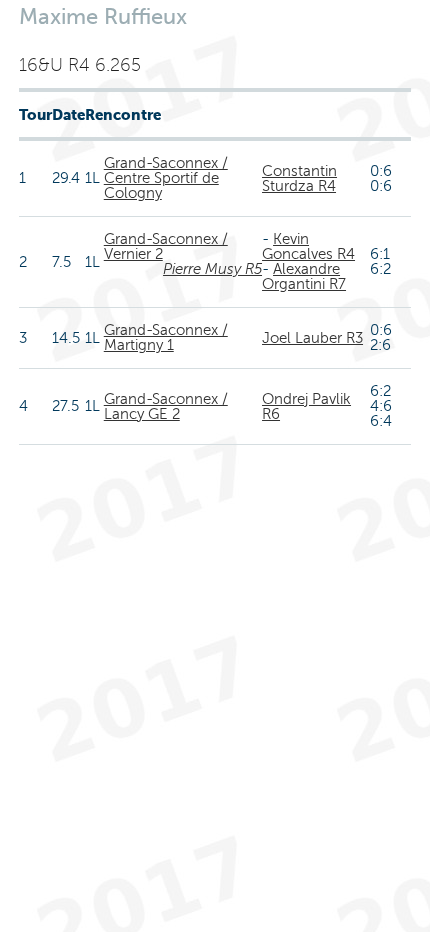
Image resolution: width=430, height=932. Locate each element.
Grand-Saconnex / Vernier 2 (166, 246)
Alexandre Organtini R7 (304, 276)
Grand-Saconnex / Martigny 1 (166, 337)
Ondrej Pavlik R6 (306, 406)
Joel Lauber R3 (312, 338)
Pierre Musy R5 (212, 269)
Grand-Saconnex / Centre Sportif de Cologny (166, 178)
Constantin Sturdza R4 (299, 178)
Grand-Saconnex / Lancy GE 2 (166, 406)
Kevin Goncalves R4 (308, 246)
